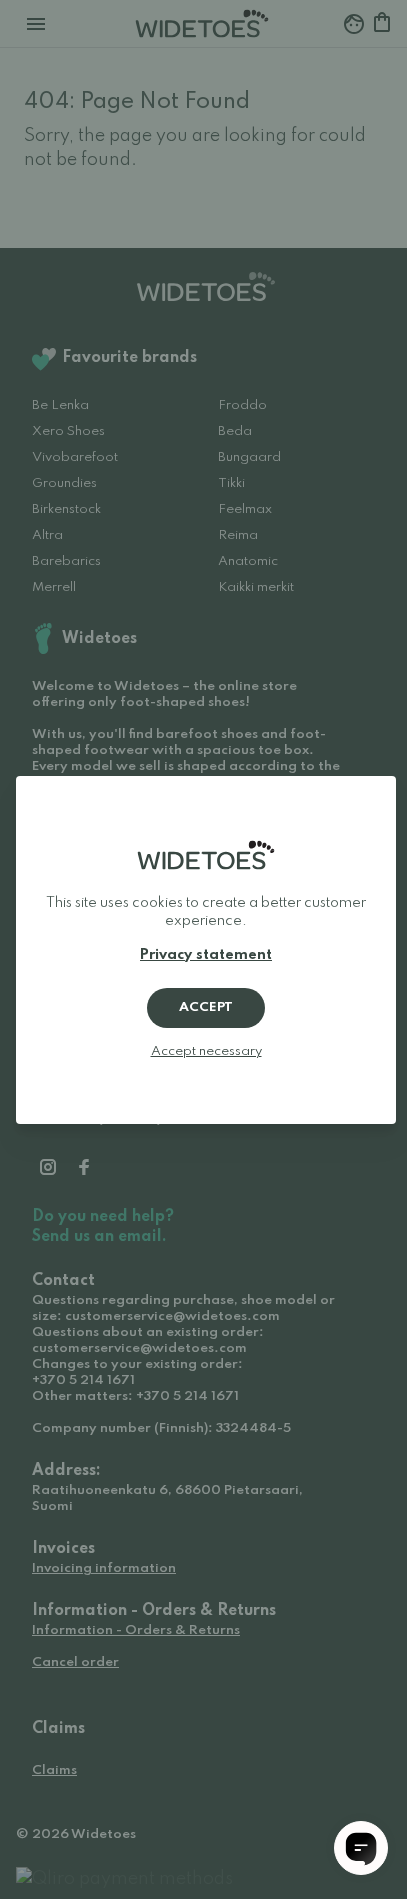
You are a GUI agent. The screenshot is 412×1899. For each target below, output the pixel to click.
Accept (206, 1007)
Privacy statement (206, 955)
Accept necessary (206, 1051)
